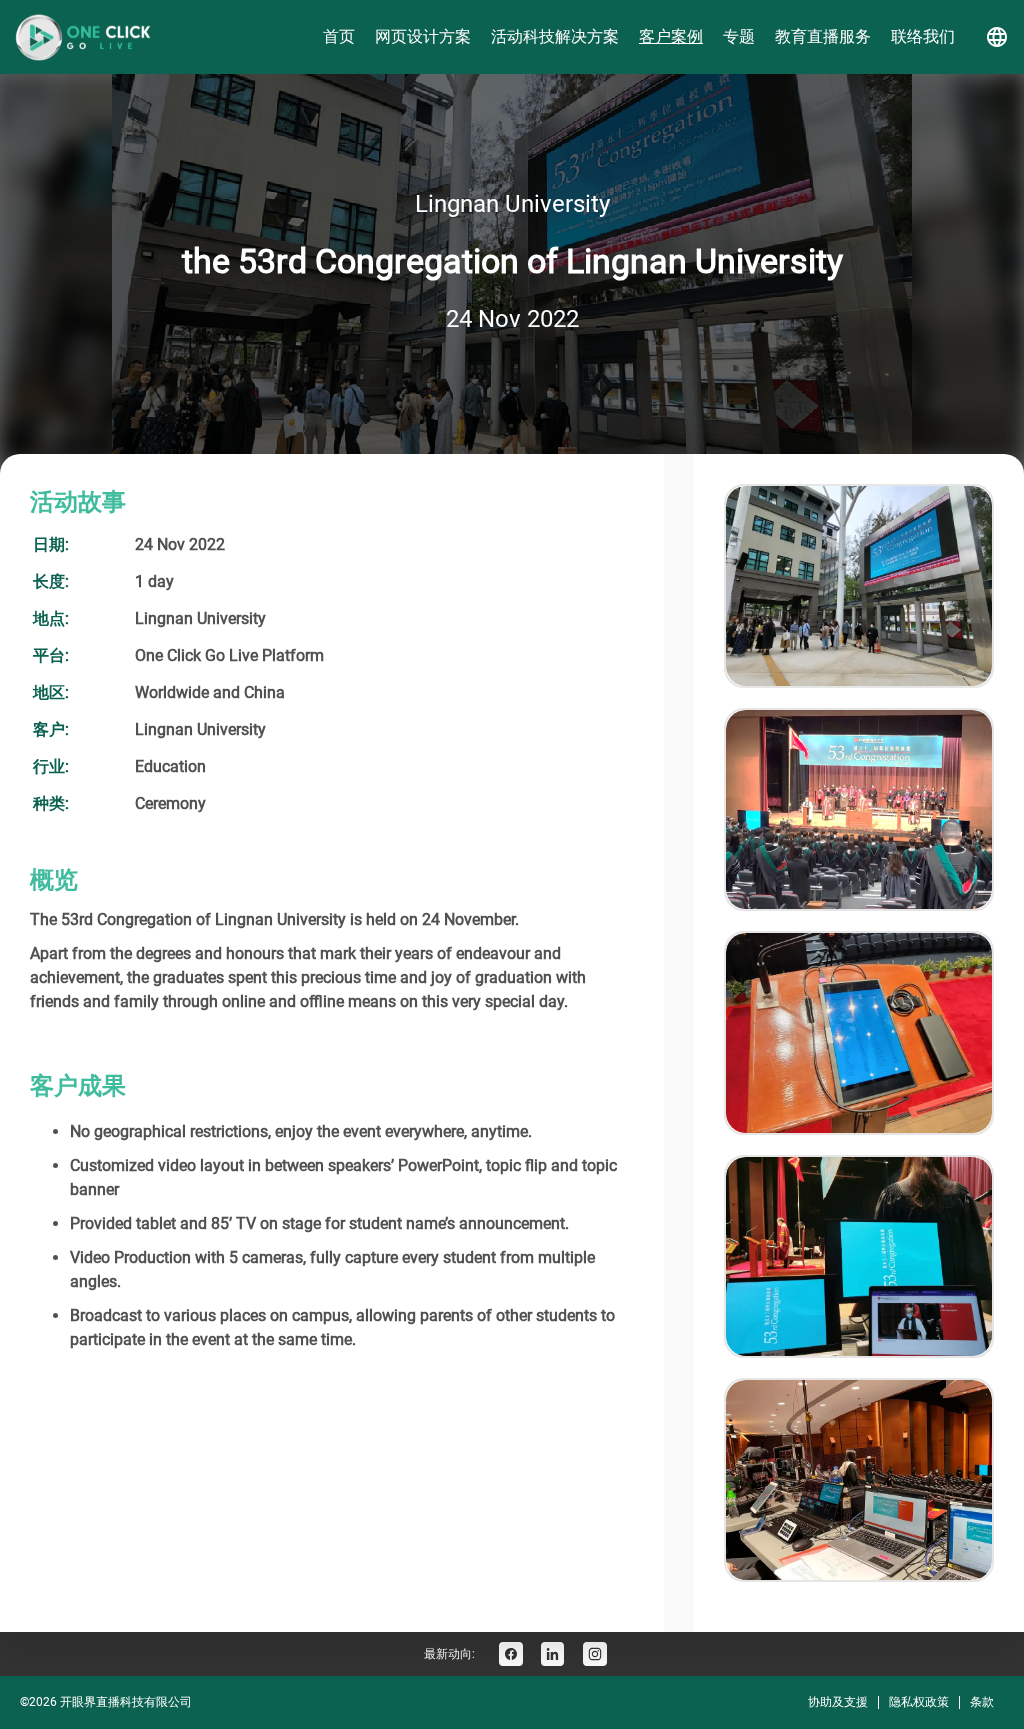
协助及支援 (838, 1702)
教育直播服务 (823, 36)
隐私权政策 (919, 1702)
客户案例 (671, 36)
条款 (982, 1702)
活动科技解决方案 (555, 36)
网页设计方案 (423, 36)
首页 (339, 36)
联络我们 (923, 36)
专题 (739, 36)
